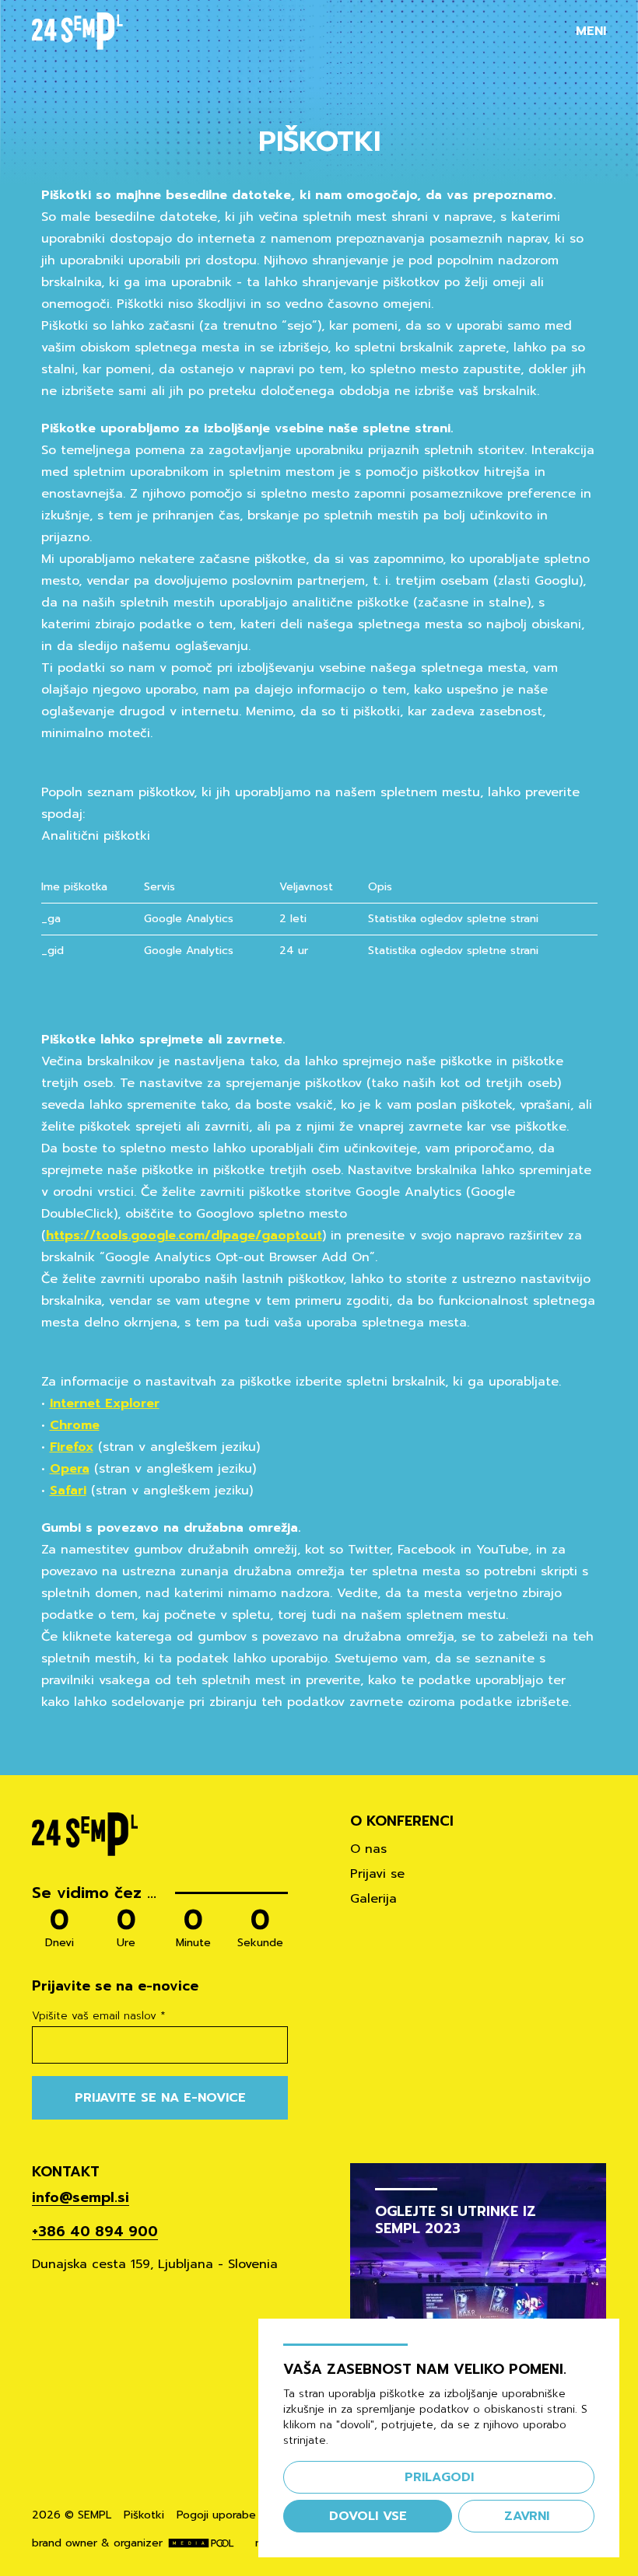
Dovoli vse (368, 2516)
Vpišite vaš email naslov (99, 2016)
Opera (70, 1469)
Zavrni (527, 2516)
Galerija (373, 1899)
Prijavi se (377, 1874)
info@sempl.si (81, 2197)
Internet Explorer (105, 1403)
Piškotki (144, 2515)
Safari (68, 1491)
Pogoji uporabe (216, 2515)
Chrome (75, 1425)
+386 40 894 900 (95, 2232)
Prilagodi (439, 2477)
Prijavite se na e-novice (160, 2098)
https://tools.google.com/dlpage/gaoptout (184, 1236)
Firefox (72, 1447)
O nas (368, 1849)
